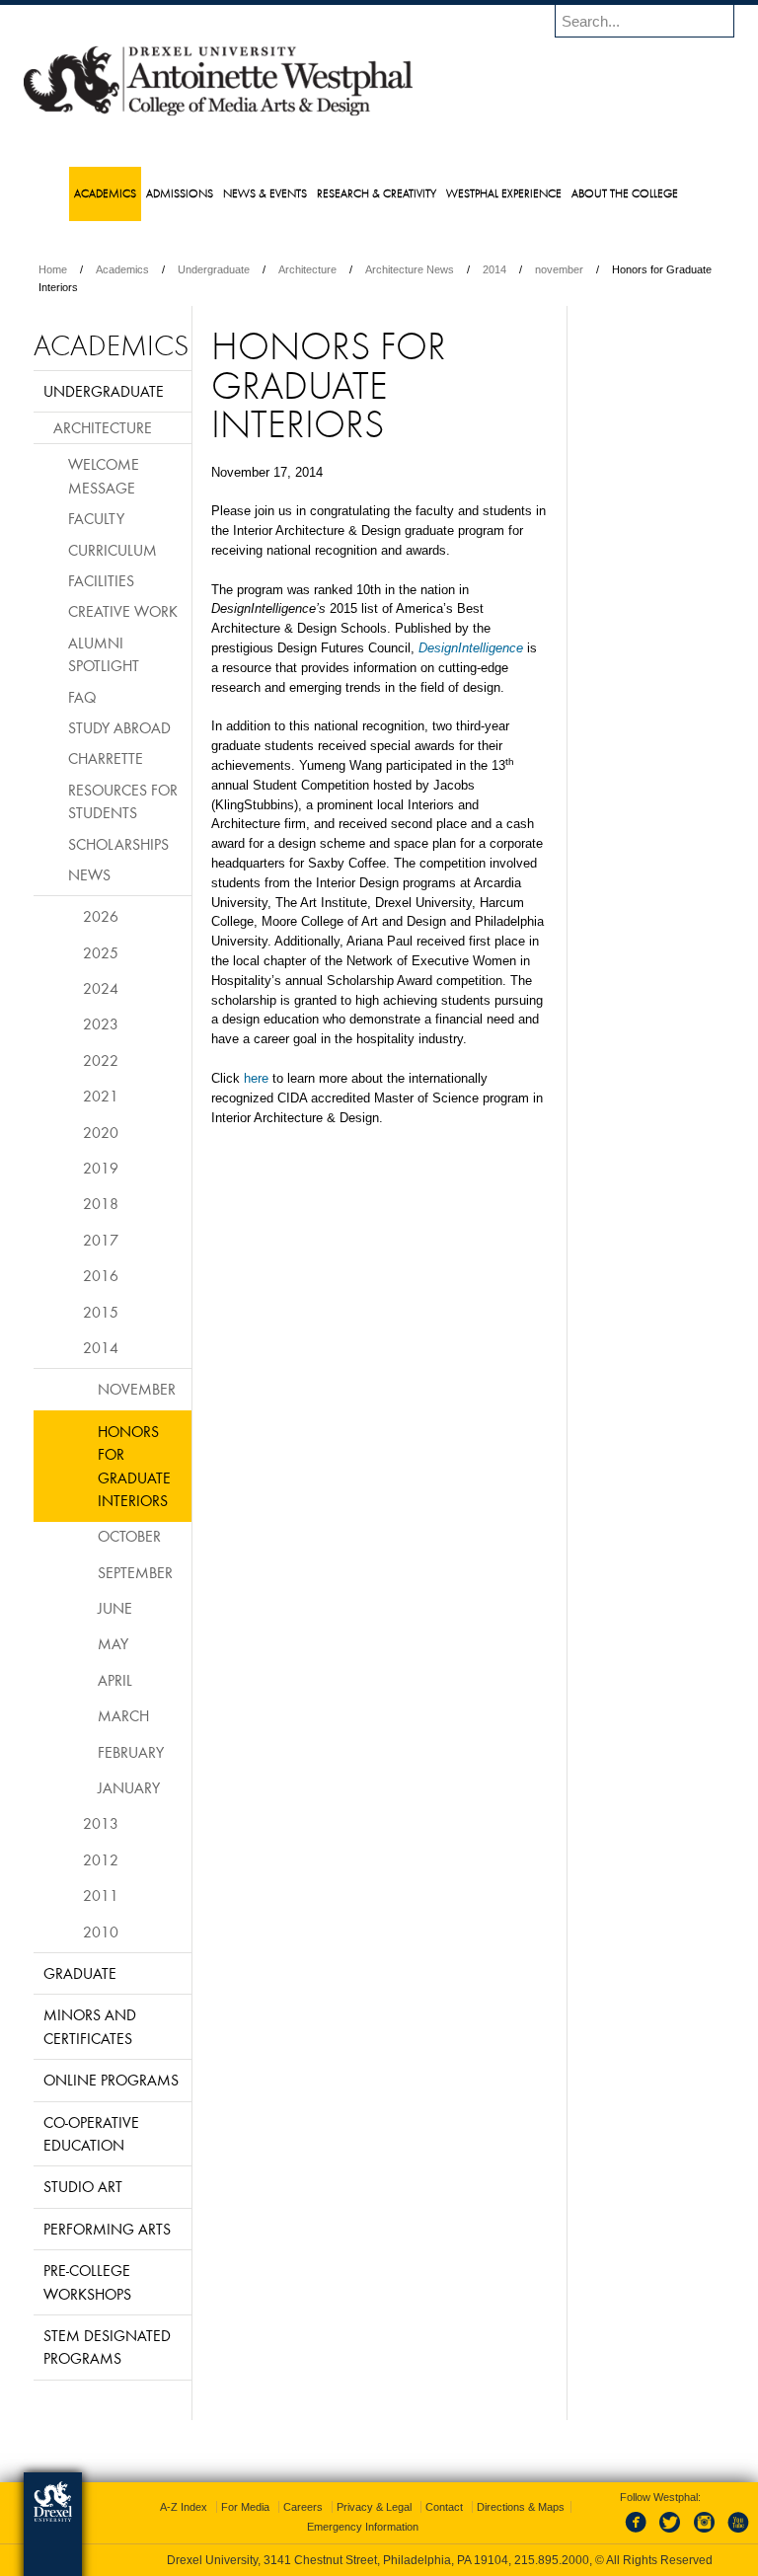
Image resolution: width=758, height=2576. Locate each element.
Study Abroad (119, 727)
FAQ (82, 697)
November (137, 1389)
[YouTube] (737, 2534)
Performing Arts (107, 2229)
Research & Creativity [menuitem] (377, 193)
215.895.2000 (552, 2560)
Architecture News (410, 269)
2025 (101, 952)
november (559, 269)
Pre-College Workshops (87, 2281)
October (129, 1536)
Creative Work (123, 611)
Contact (444, 2507)
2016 (101, 1275)
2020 (101, 1132)
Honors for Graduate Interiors (134, 1466)
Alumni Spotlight (104, 654)
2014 (494, 269)
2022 (101, 1060)
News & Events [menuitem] (265, 193)
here (256, 1078)
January (129, 1787)
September (135, 1572)
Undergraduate (214, 269)
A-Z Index (184, 2507)
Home (53, 269)
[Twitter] (672, 2534)
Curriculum (113, 550)
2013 (101, 1823)
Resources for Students (123, 801)
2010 (101, 1932)
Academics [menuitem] (105, 193)
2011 (101, 1895)
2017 (101, 1240)
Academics (122, 269)
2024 (101, 988)
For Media (245, 2507)
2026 (101, 916)
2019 (101, 1168)
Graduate (80, 1973)
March (123, 1715)
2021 (101, 1096)
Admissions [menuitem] (180, 193)
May (113, 1643)
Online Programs (111, 2080)
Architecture (307, 269)
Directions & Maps (521, 2507)
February (131, 1752)
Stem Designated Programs (107, 2347)
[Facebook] (640, 2534)
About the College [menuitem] (625, 193)
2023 (101, 1023)
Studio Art (83, 2186)
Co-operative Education (91, 2133)
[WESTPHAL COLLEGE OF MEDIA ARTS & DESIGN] (218, 114)
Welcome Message (104, 475)
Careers (303, 2507)
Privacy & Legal (374, 2507)
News (89, 874)
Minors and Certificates (90, 2026)
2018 (101, 1203)
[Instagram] (705, 2534)
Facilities (101, 580)
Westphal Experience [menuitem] (504, 193)
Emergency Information (363, 2527)
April (115, 1680)
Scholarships (118, 844)
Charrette (106, 758)
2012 (101, 1859)
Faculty (96, 518)
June (115, 1608)
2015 (101, 1312)
